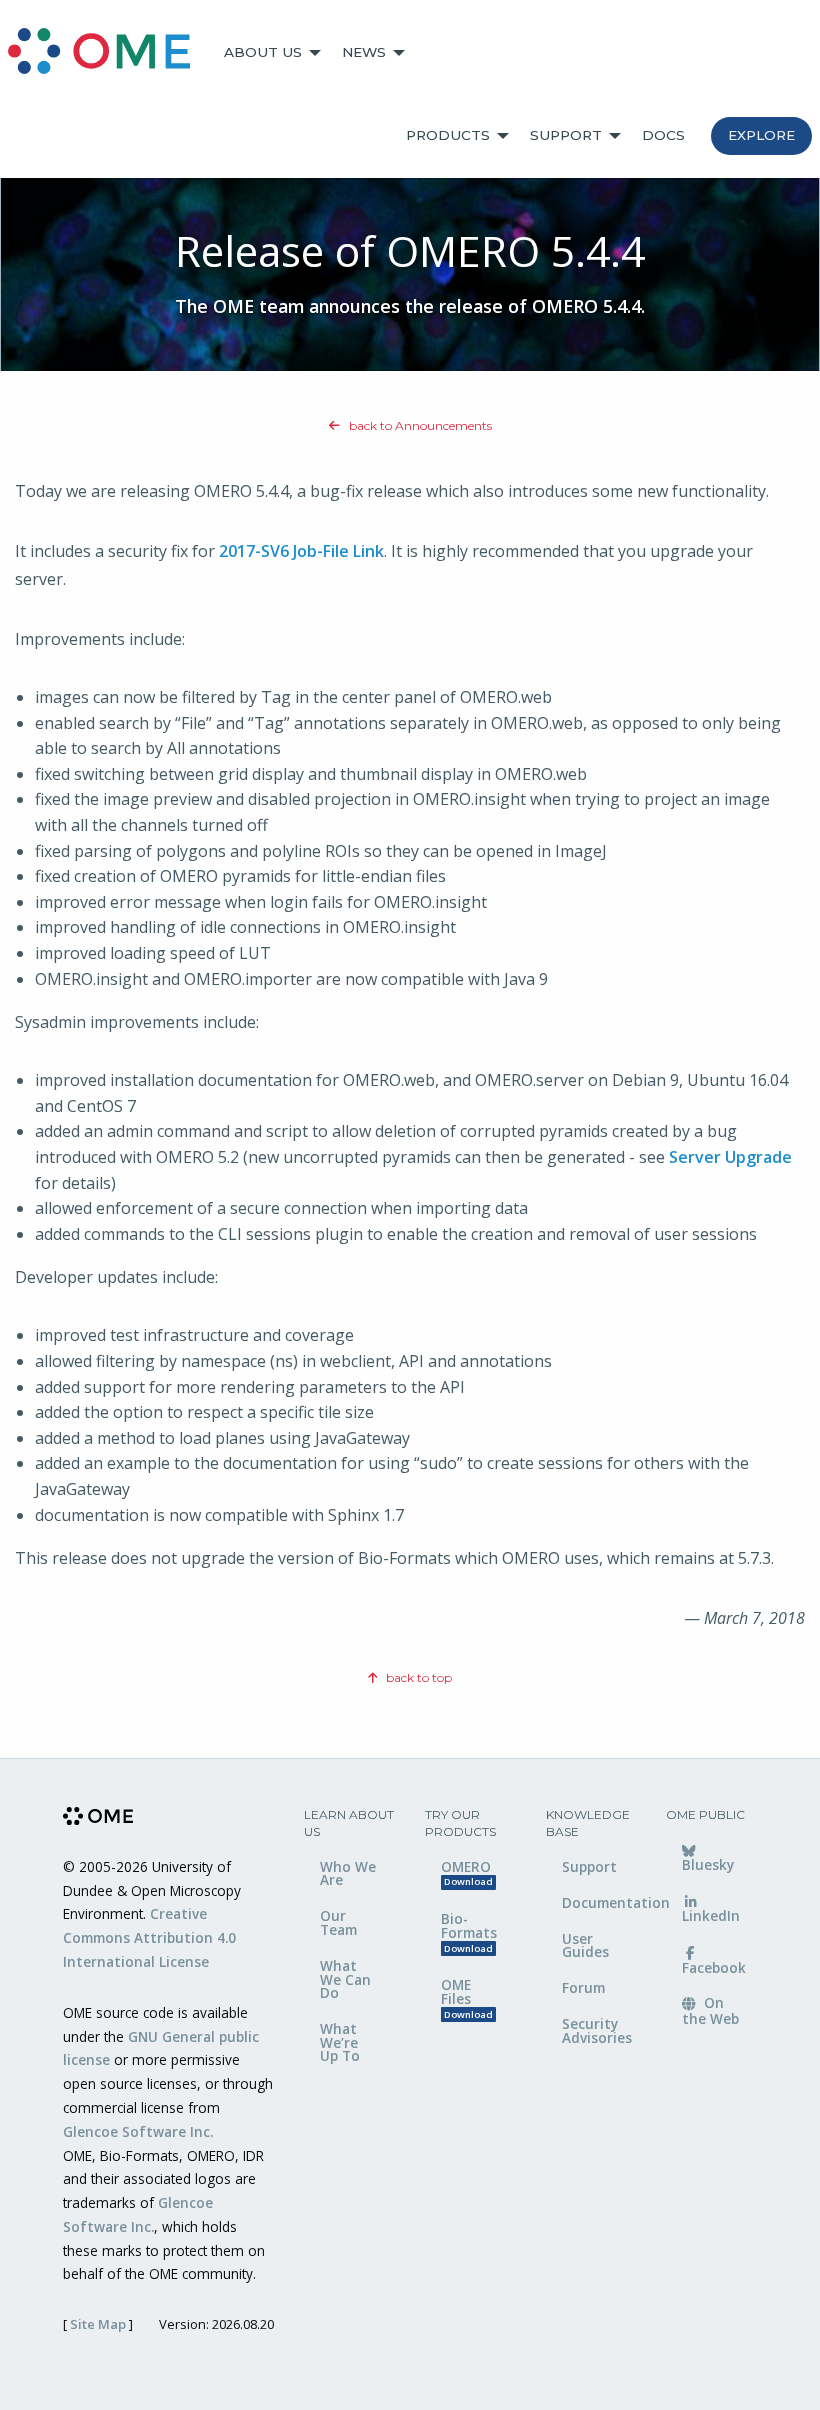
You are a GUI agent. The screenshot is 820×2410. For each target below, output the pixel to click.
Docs (663, 135)
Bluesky (708, 1864)
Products (448, 135)
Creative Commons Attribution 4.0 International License (149, 1937)
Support (566, 135)
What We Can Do (345, 1979)
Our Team (338, 1922)
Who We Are (348, 1873)
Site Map (98, 2324)
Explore (761, 135)
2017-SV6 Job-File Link (301, 551)
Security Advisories (597, 2030)
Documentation (599, 1902)
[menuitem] (108, 53)
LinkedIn (711, 1915)
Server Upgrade (730, 1157)
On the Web (710, 2010)
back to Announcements (419, 425)
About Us (263, 52)
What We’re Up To (340, 2042)
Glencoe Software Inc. (138, 2131)
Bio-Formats (469, 1931)
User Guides (585, 1945)
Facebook (714, 1967)
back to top (417, 1677)
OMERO (467, 1873)
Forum (583, 1987)
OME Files (467, 1997)
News (364, 52)
